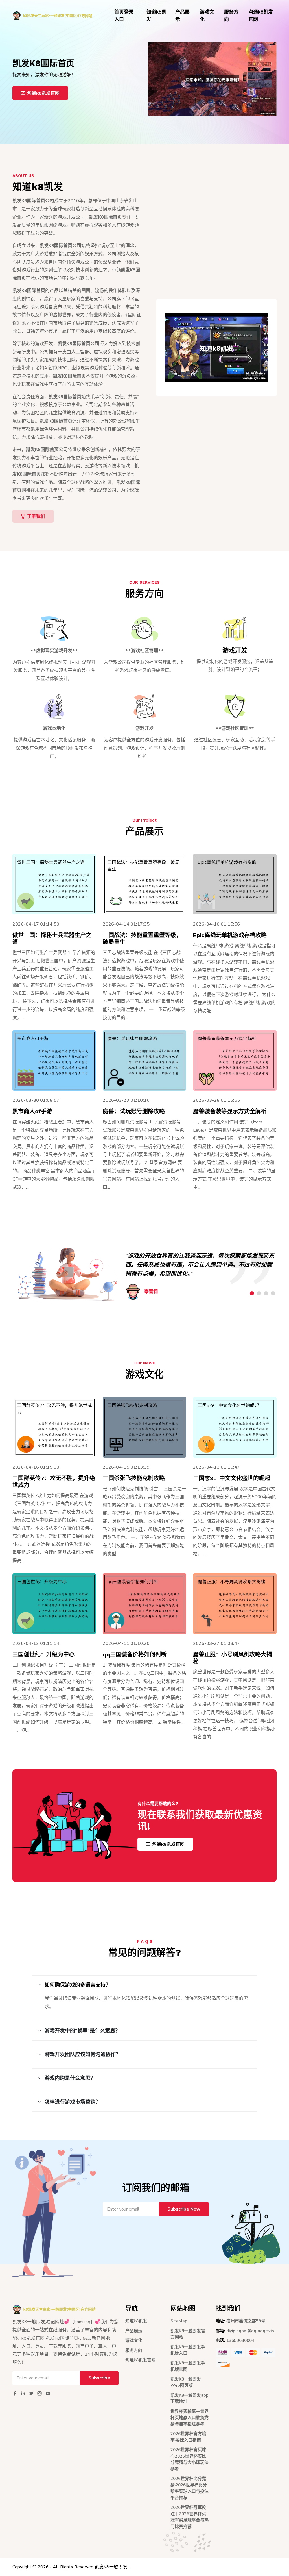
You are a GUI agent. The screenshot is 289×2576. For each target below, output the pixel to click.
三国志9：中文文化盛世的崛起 (232, 1478)
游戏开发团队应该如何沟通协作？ (83, 2054)
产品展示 (182, 16)
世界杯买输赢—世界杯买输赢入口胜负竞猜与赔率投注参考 (190, 2418)
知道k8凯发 (156, 16)
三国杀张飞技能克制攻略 (134, 1478)
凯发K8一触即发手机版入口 (188, 2350)
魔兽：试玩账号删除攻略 (134, 1111)
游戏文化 (207, 16)
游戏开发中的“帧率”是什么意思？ (82, 2031)
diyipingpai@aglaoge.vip (250, 2331)
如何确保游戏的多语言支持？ (78, 1985)
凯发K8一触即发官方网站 (188, 2334)
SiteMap (179, 2321)
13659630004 (240, 2340)
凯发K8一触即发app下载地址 (190, 2398)
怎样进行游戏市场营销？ (73, 2102)
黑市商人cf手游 (32, 1111)
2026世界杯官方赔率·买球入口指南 (188, 2437)
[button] (252, 1293)
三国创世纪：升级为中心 (43, 1654)
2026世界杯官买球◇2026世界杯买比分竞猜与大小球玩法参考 (190, 2459)
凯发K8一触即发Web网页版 (186, 2382)
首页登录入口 (124, 16)
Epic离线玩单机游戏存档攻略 (230, 935)
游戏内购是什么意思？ (70, 2078)
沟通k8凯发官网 (261, 16)
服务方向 (231, 16)
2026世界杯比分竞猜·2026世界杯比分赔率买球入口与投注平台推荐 (190, 2488)
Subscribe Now (184, 2209)
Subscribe (99, 2378)
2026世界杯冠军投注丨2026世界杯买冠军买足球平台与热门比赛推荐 (190, 2517)
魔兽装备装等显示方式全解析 (230, 1111)
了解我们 (36, 516)
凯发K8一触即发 (111, 2567)
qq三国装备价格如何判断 (135, 1654)
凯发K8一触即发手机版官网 (188, 2366)
